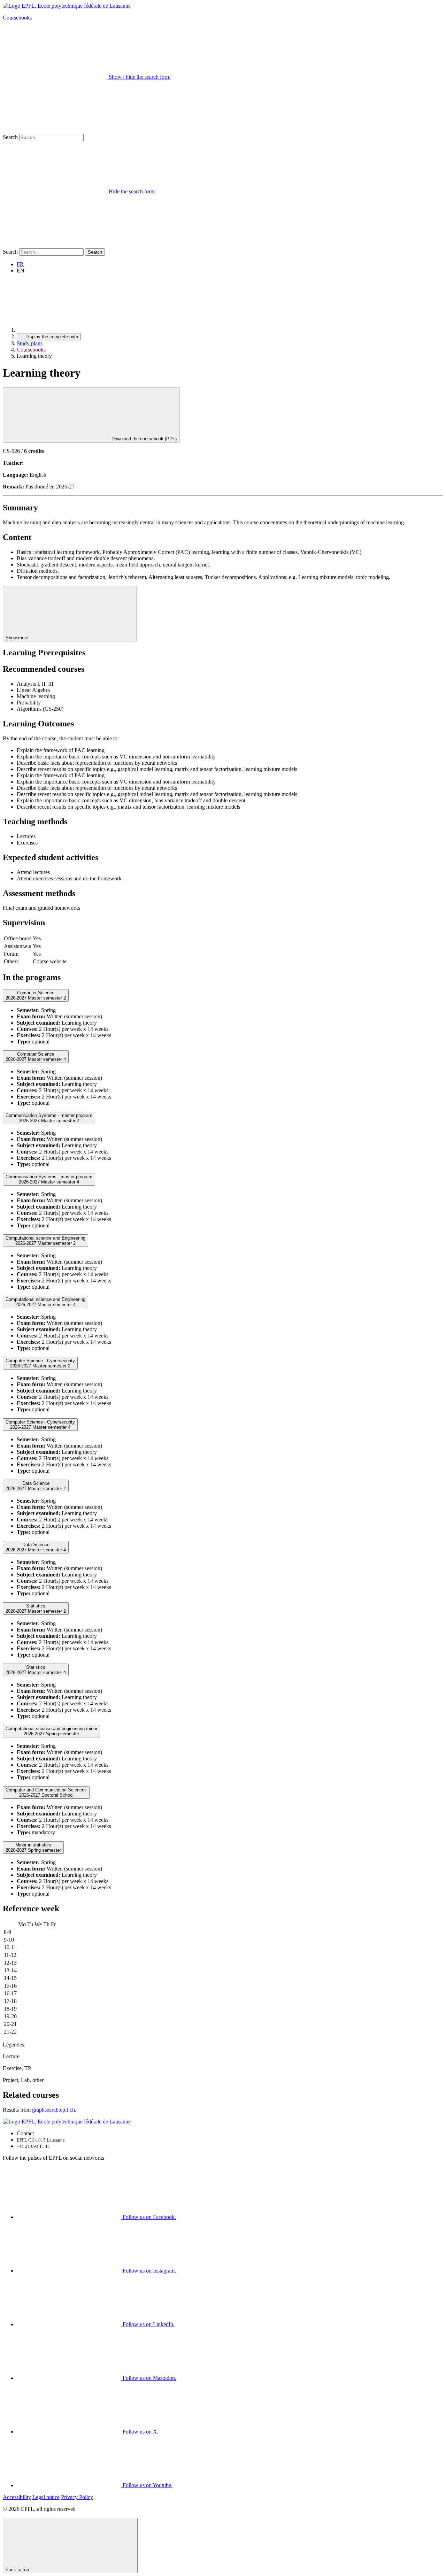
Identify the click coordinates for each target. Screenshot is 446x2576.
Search (10, 137)
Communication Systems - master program (49, 1118)
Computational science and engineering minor (51, 1731)
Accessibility (17, 2497)
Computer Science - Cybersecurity (40, 1363)
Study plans (30, 343)
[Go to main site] (69, 330)
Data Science (36, 1486)
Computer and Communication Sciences (46, 1792)
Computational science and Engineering (45, 1241)
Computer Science (36, 995)
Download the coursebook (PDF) (143, 439)
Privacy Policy (77, 2497)
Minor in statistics (33, 1848)
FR (20, 264)
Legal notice (46, 2497)
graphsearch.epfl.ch (53, 2110)
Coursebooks (17, 18)
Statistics (36, 1609)
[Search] (55, 245)
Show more (18, 638)
